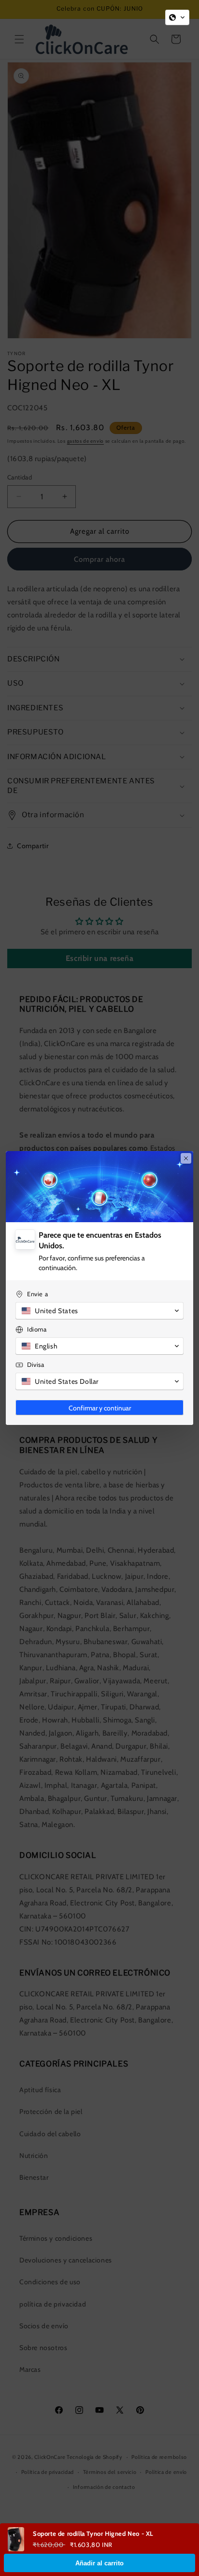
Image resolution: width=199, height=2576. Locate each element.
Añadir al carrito (99, 2563)
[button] (177, 17)
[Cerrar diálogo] (186, 1158)
